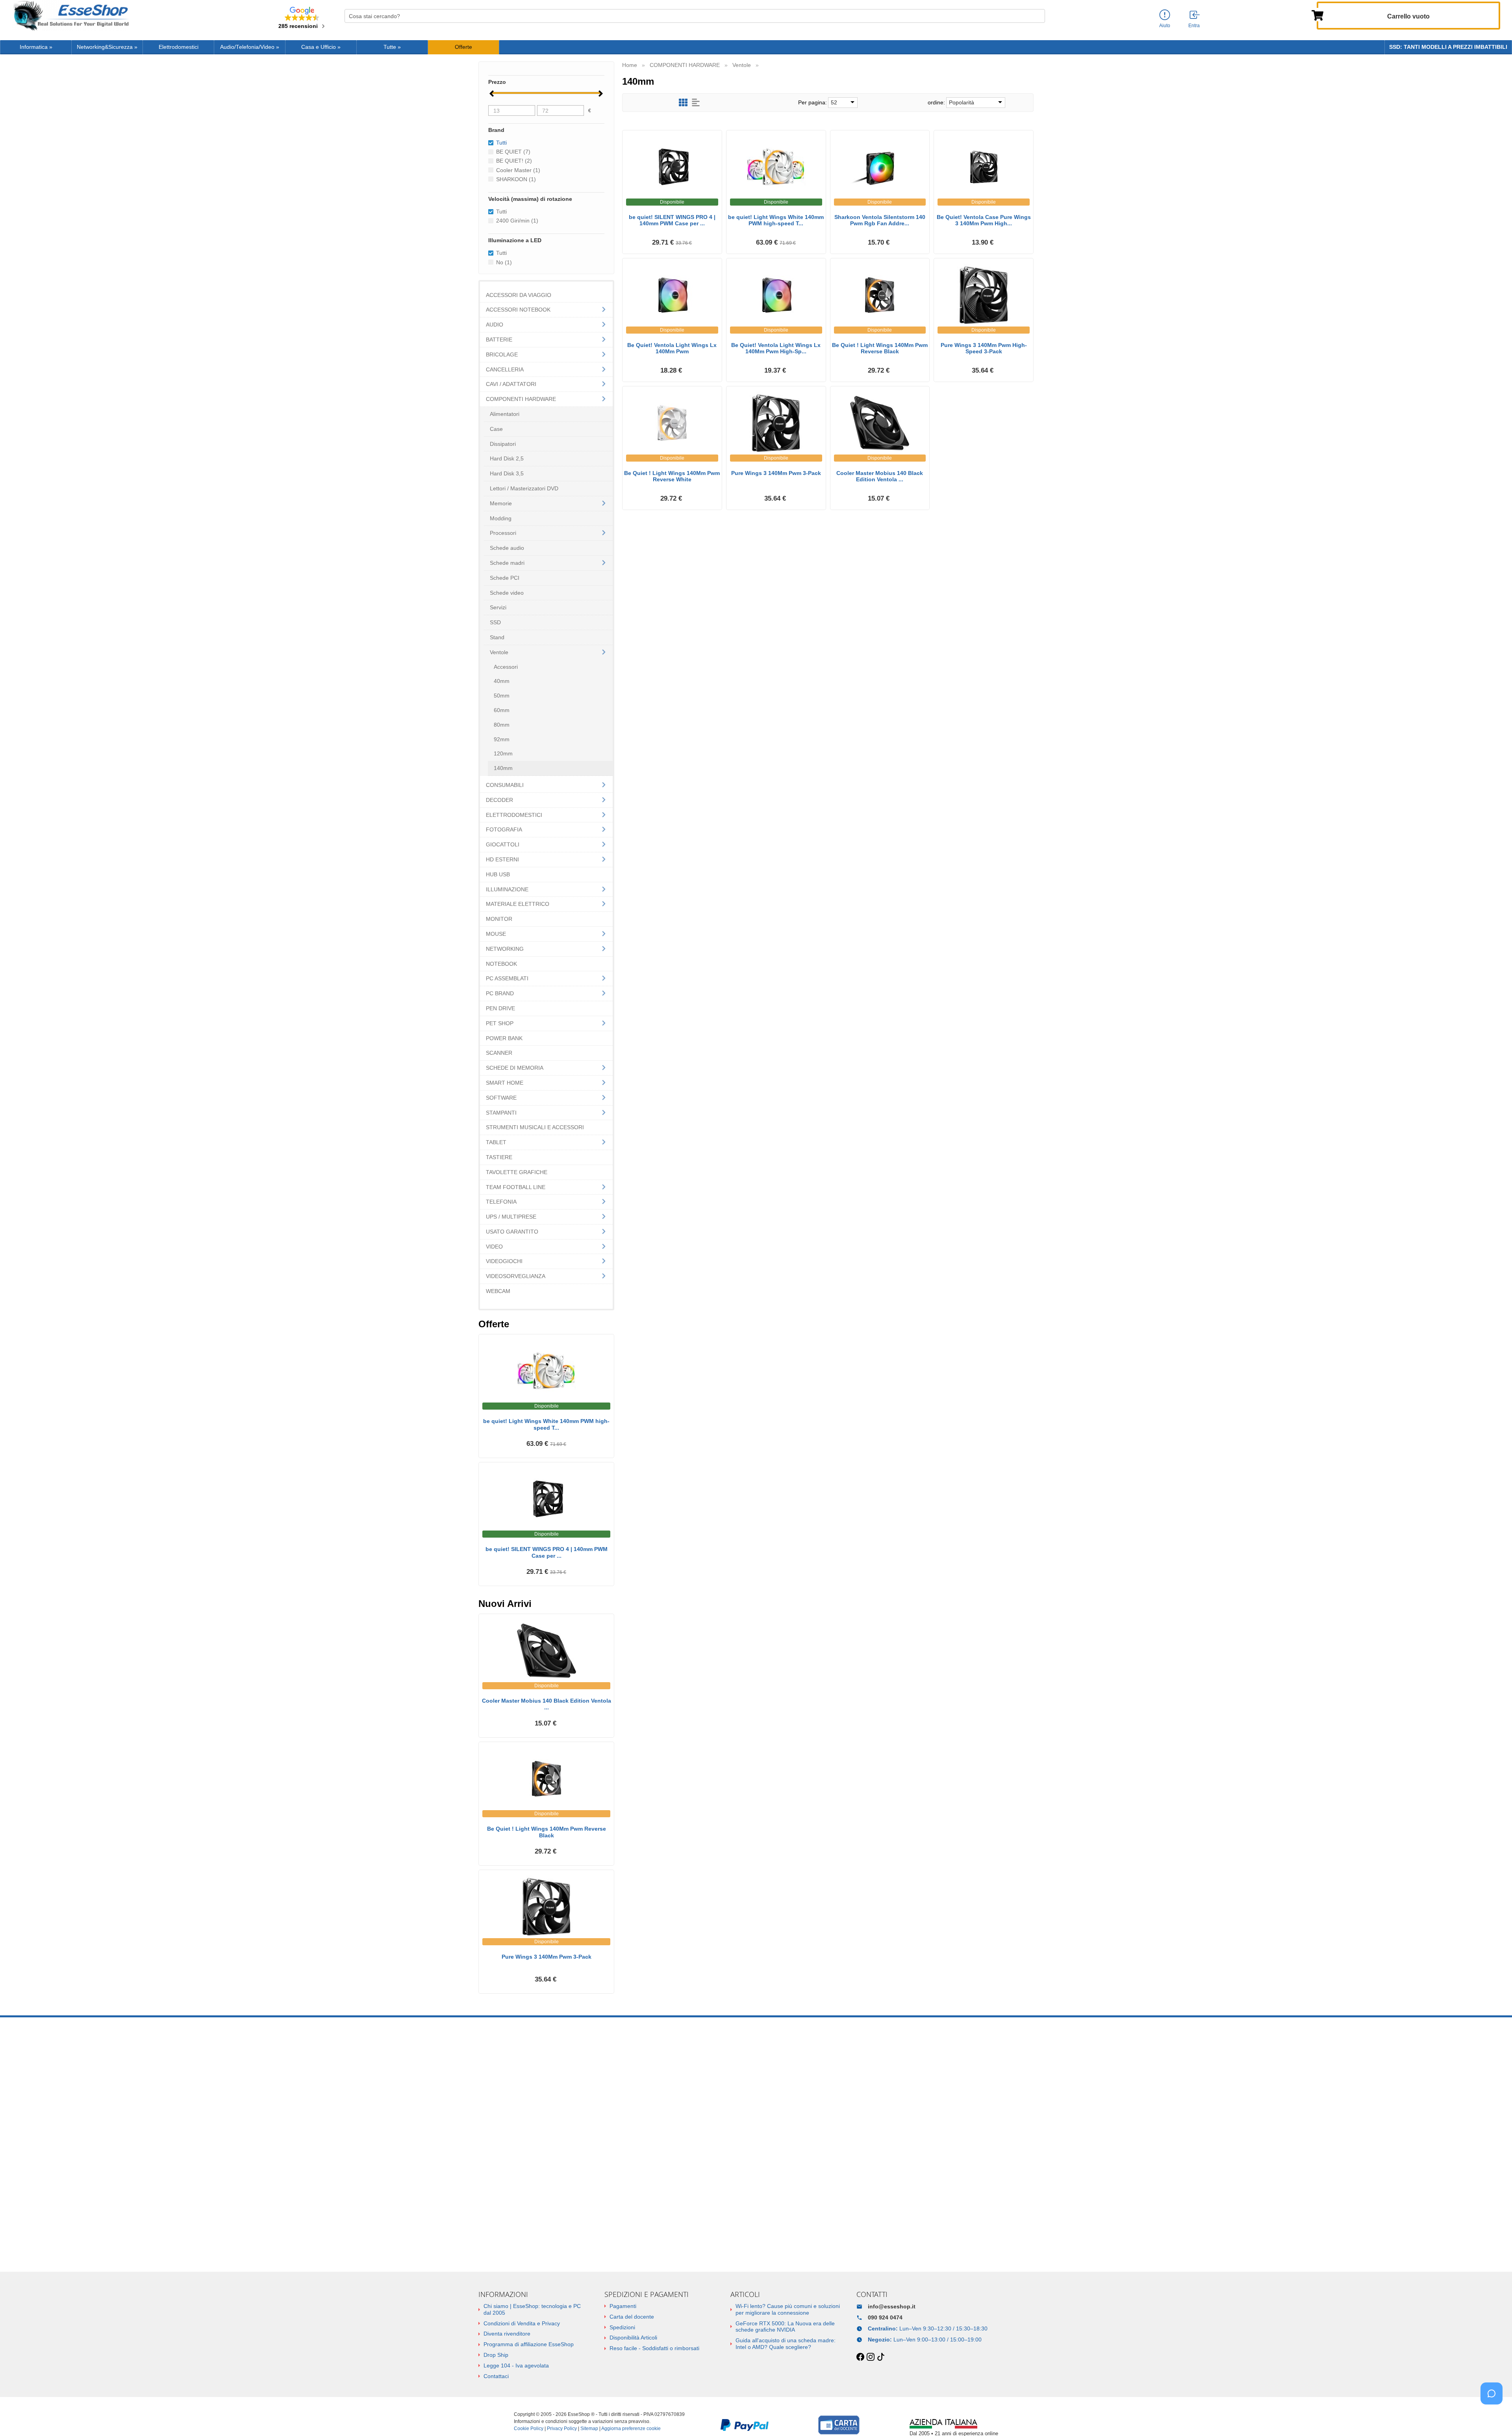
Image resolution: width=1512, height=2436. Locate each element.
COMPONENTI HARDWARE (521, 399)
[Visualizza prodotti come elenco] (696, 103)
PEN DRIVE (500, 1008)
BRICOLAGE (502, 354)
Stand (497, 637)
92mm (502, 739)
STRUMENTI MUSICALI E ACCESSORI (535, 1127)
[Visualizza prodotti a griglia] (683, 103)
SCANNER (499, 1053)
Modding (501, 518)
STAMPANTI (501, 1113)
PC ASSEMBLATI (507, 978)
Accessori (506, 667)
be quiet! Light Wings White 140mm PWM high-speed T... (776, 220)
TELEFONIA (501, 1202)
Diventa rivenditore (507, 2334)
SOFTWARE (501, 1098)
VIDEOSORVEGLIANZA (516, 1276)
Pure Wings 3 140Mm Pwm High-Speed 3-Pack (984, 348)
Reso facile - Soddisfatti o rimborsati (654, 2348)
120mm (503, 753)
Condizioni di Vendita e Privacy (522, 2323)
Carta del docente (632, 2317)
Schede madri (507, 563)
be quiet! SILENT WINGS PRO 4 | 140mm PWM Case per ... (672, 220)
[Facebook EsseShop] (860, 2357)
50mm (502, 696)
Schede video (507, 593)
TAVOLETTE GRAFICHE (517, 1172)
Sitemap (589, 2429)
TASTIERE (499, 1157)
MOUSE (496, 934)
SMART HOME (505, 1083)
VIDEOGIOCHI (504, 1261)
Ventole (499, 652)
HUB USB (498, 874)
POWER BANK (504, 1038)
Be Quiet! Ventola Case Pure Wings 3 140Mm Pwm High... (984, 220)
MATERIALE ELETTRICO (518, 904)
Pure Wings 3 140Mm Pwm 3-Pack (776, 473)
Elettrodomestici (179, 47)
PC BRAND (500, 993)
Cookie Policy (529, 2429)
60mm (502, 710)
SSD (495, 622)
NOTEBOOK (501, 964)
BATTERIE (499, 340)
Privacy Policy (562, 2429)
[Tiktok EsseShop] (881, 2357)
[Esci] (1195, 15)
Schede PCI (505, 578)
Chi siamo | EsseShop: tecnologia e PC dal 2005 (532, 2309)
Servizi (498, 607)
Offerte (463, 47)
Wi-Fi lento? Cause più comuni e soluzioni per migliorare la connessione (788, 2309)
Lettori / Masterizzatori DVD (524, 488)
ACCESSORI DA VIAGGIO (519, 295)
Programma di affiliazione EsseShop (529, 2344)
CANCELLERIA (505, 369)
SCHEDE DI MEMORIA (515, 1068)
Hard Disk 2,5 (507, 458)
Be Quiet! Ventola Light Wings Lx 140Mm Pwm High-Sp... (776, 348)
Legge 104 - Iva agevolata (516, 2365)
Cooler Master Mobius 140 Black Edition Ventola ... (880, 476)
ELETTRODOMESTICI (514, 815)
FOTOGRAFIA (504, 829)
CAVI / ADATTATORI (511, 384)
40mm (502, 681)
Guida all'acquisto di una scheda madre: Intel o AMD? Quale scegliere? (786, 2344)
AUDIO (495, 325)
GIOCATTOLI (503, 844)
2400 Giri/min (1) (517, 221)
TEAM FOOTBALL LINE (516, 1187)
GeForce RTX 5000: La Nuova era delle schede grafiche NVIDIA (785, 2327)
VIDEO (494, 1247)
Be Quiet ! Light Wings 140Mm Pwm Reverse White (672, 476)
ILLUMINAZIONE (507, 889)
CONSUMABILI (505, 785)
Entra (1194, 26)
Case (496, 429)
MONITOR (499, 919)
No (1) (504, 262)
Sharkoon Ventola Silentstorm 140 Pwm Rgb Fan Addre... (880, 220)
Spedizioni (622, 2327)
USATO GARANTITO (512, 1232)
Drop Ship (496, 2355)
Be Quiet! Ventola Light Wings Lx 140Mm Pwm (672, 348)
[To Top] (1494, 2418)
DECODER (499, 800)
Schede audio (507, 548)
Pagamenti (623, 2306)
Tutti (501, 212)
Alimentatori (505, 414)
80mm (502, 725)
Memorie (501, 503)
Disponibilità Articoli (633, 2338)
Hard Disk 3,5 (507, 473)
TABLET (496, 1142)
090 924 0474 (885, 2317)
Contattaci (496, 2376)
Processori (503, 533)
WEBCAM (498, 1291)
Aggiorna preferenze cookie (631, 2429)
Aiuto (1165, 26)
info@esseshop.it (892, 2306)
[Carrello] (1317, 15)
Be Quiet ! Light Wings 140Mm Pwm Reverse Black (880, 348)
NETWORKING (505, 949)
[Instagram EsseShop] (871, 2357)
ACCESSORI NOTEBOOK (518, 310)
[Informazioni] (1165, 15)
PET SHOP (500, 1023)
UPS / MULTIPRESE (511, 1217)
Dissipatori (503, 444)
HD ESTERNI (502, 859)
